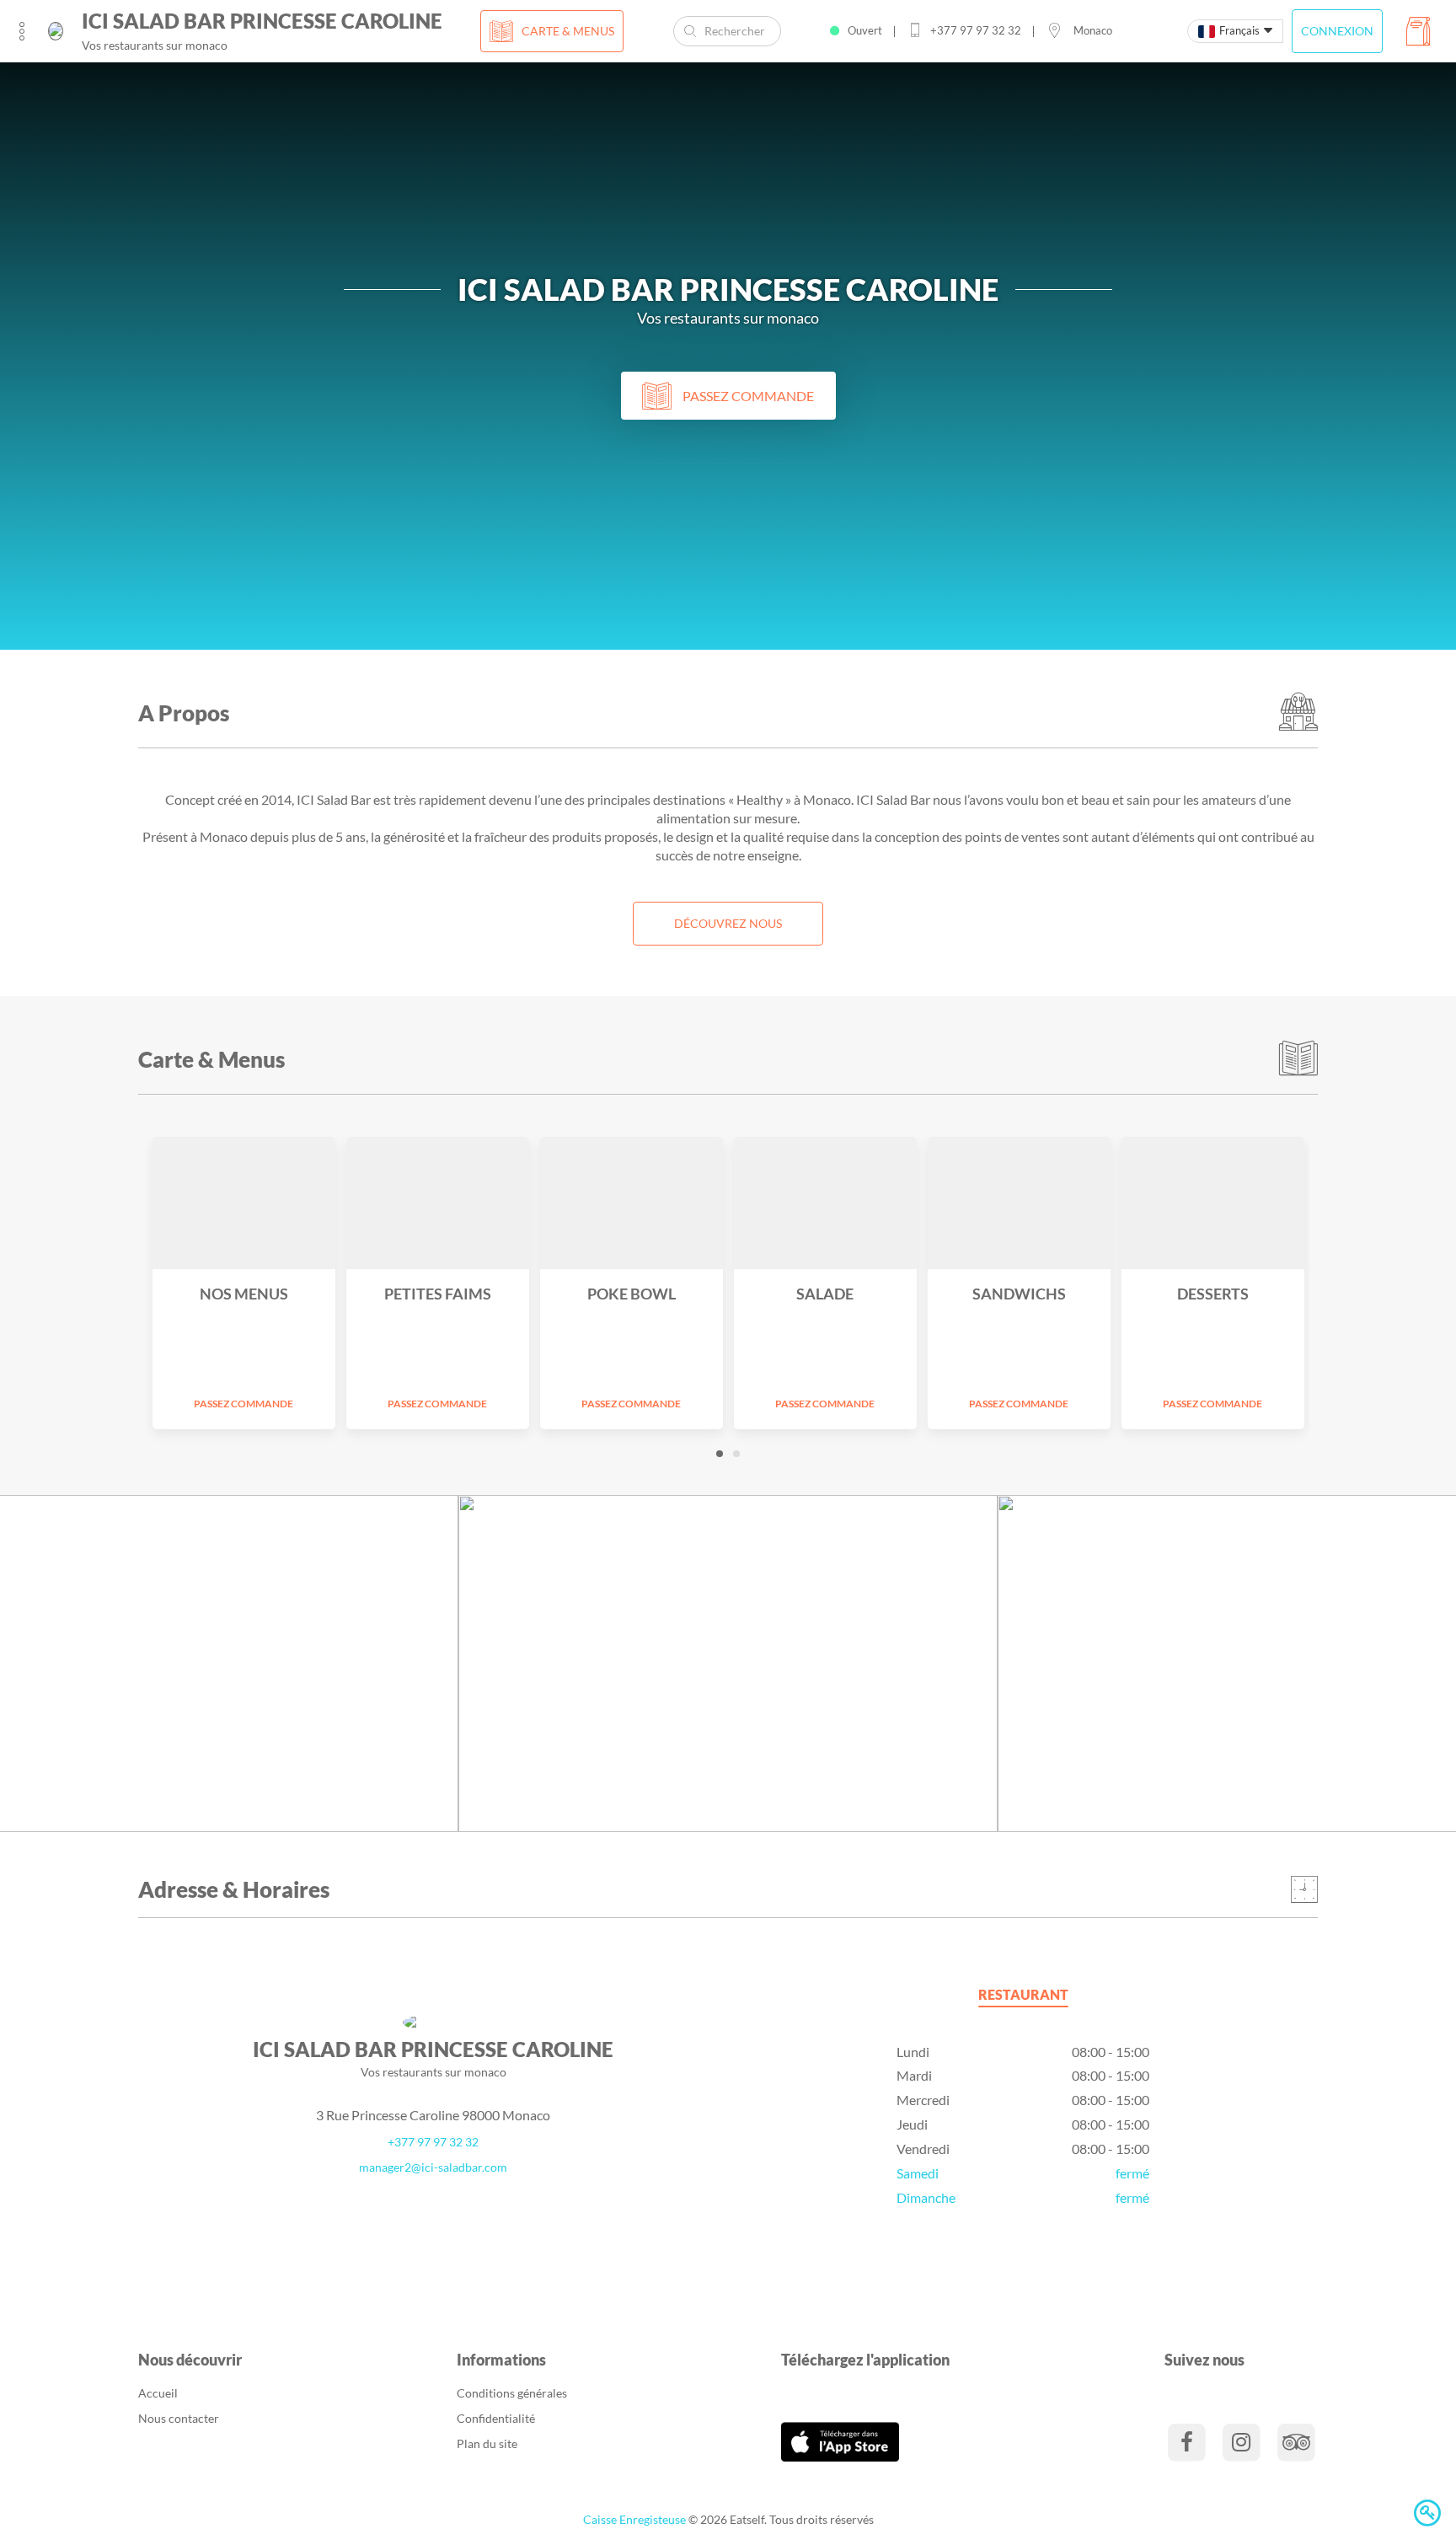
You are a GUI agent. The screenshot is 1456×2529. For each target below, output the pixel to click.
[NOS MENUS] (244, 1203)
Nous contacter (179, 2418)
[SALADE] (825, 1203)
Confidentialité (496, 2418)
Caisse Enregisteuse (634, 2519)
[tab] (1023, 1998)
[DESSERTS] (1213, 1203)
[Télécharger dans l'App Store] (840, 2440)
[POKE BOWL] (632, 1203)
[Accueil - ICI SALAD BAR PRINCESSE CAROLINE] (56, 31)
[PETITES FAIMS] (438, 1203)
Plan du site (487, 2443)
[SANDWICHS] (1019, 1203)
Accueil (158, 2393)
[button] (720, 1454)
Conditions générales (512, 2393)
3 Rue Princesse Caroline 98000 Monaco (433, 2115)
